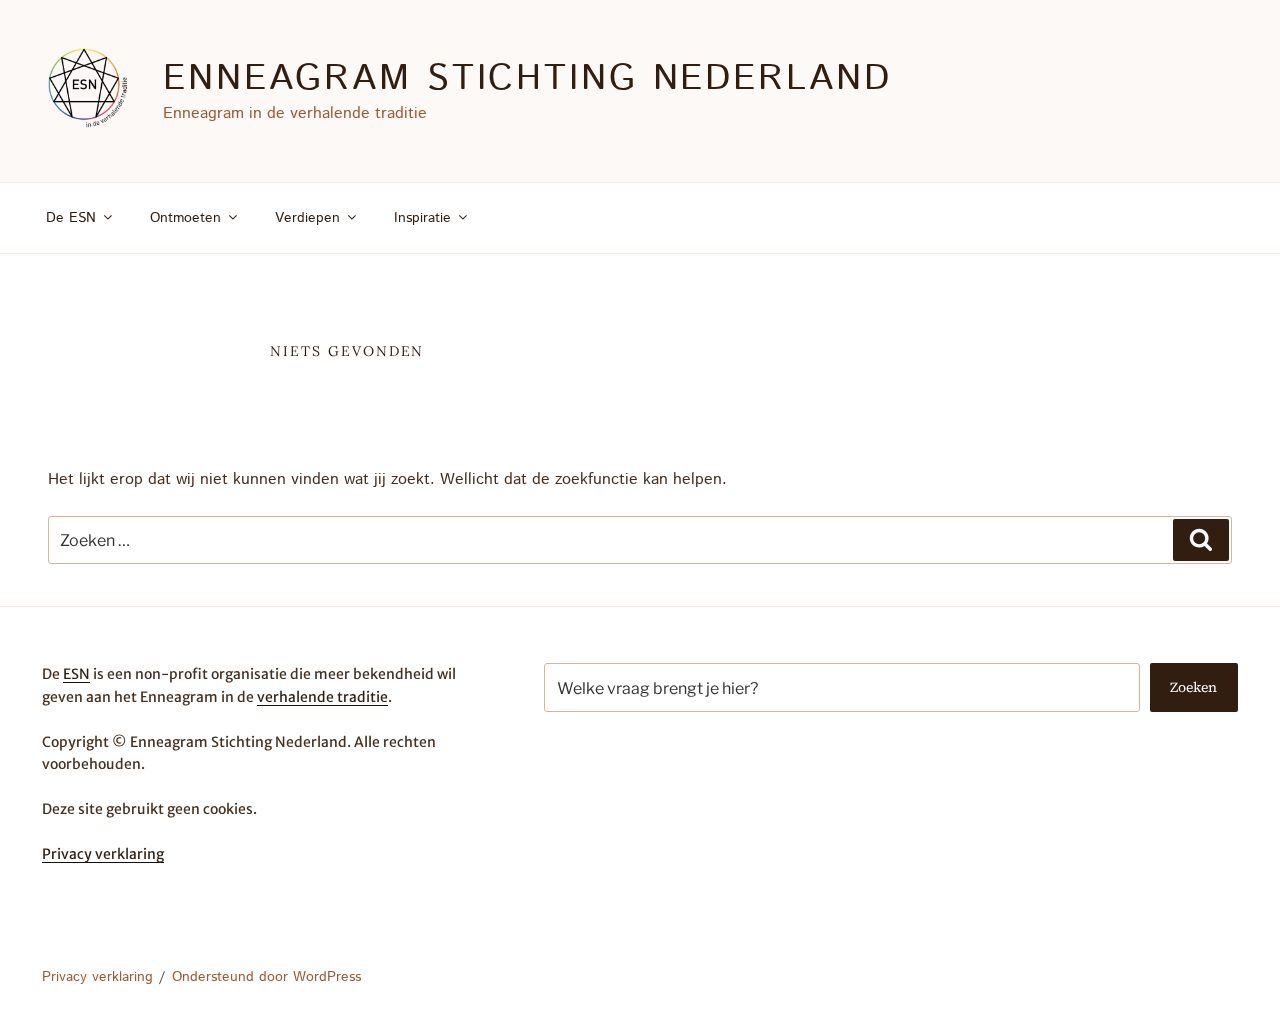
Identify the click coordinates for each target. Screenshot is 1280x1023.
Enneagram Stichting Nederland (527, 79)
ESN (76, 674)
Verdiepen (307, 218)
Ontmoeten (185, 218)
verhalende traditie (322, 697)
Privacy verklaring (103, 854)
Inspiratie (422, 218)
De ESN (71, 218)
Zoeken (1193, 687)
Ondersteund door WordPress (266, 977)
